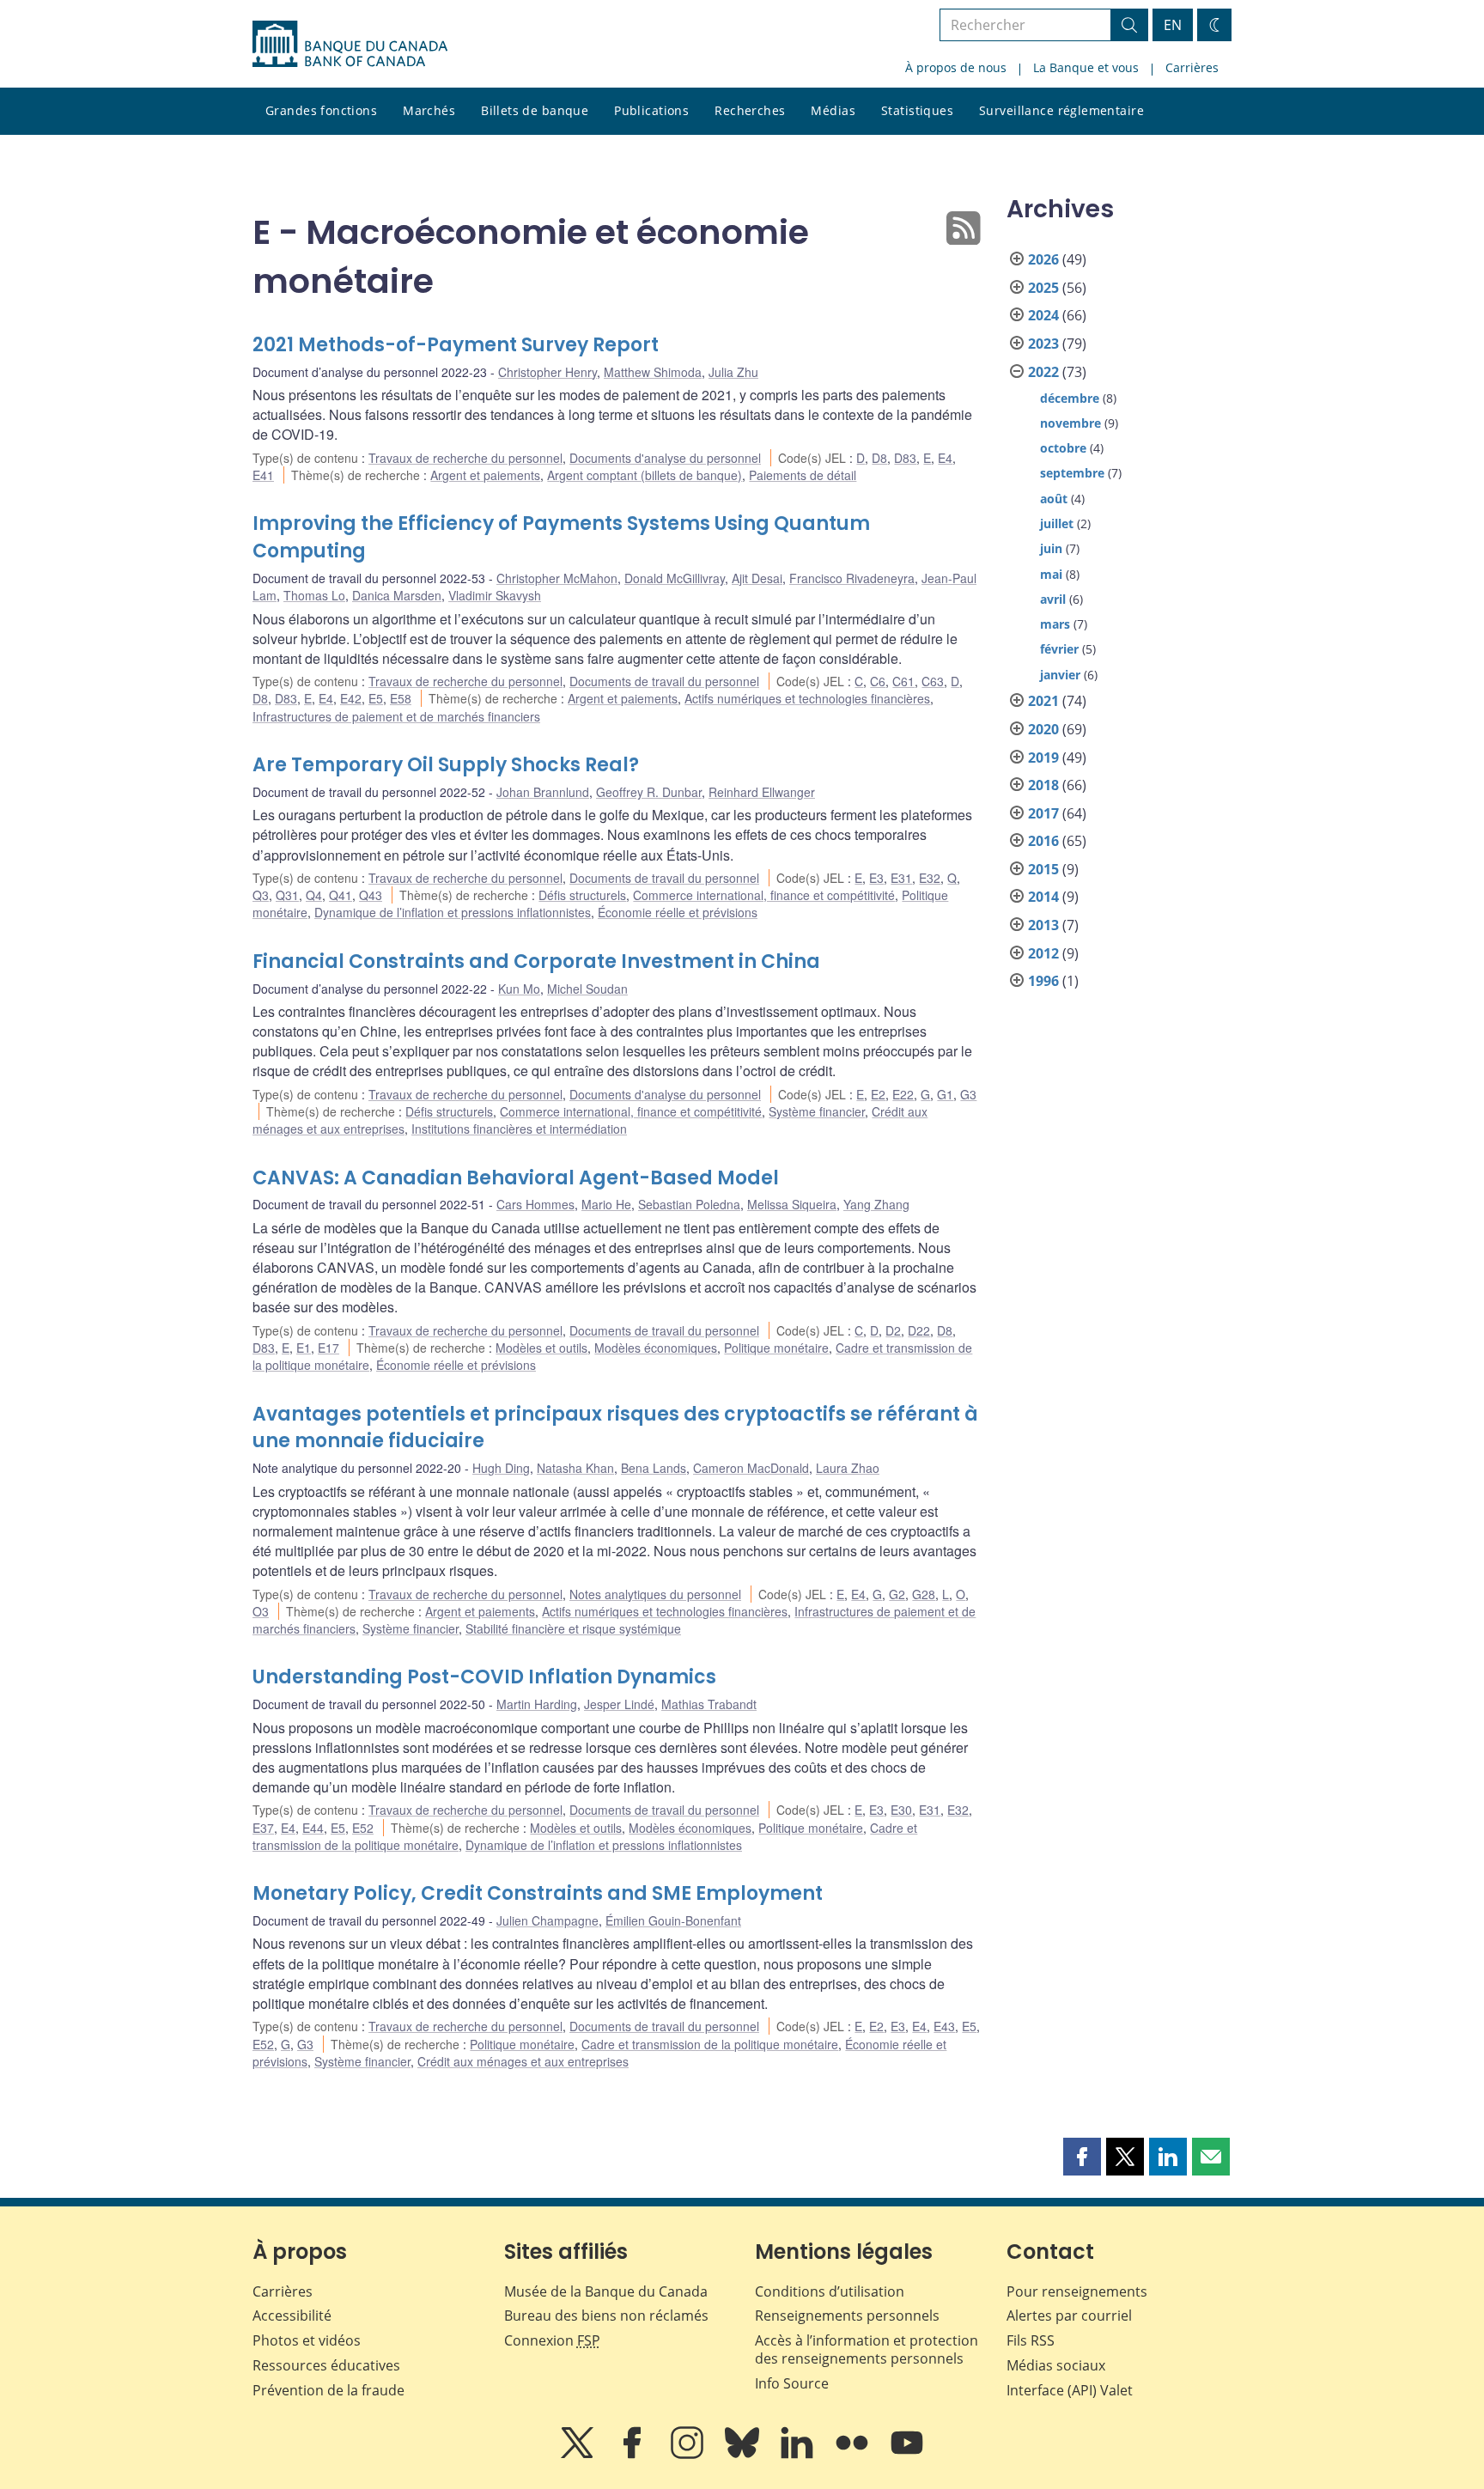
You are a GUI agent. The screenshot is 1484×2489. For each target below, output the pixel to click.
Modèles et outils (541, 1348)
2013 (1043, 925)
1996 (1043, 981)
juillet (1057, 523)
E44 (313, 1828)
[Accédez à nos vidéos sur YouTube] (907, 2455)
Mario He (606, 1204)
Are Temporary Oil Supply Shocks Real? (446, 765)
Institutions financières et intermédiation (519, 1129)
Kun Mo (519, 989)
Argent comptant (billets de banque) (645, 475)
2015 (1043, 869)
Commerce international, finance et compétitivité (764, 895)
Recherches (750, 110)
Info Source (792, 2383)
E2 (878, 1094)
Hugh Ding (501, 1468)
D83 (905, 458)
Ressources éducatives (326, 2365)
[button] (1082, 2157)
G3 (968, 1094)
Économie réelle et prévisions (678, 912)
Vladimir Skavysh (495, 595)
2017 (1043, 813)
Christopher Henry (547, 372)
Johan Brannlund (543, 792)
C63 (933, 681)
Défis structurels (582, 895)
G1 (945, 1094)
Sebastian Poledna (689, 1204)
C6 (878, 681)
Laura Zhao (848, 1468)
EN (1173, 25)
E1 (304, 1348)
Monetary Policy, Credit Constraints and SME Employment (538, 1893)
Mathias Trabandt (709, 1704)
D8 (879, 458)
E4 (945, 458)
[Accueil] (350, 44)
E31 (901, 878)
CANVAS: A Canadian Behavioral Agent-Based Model (516, 1178)
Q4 (314, 895)
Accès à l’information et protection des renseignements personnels (867, 2349)
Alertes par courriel (1069, 2316)
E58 (401, 698)
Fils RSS (1031, 2340)
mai (1051, 574)
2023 (1043, 344)
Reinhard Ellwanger (762, 792)
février (1059, 649)
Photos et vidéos (307, 2340)
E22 (903, 1094)
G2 (897, 1594)
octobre (1063, 448)
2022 (1043, 372)
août (1054, 499)
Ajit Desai (757, 578)
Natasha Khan (575, 1468)
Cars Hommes (535, 1204)
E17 (328, 1348)
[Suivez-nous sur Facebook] (634, 2455)
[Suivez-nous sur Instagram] (689, 2455)
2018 (1043, 785)
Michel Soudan (587, 989)
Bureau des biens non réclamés (606, 2316)
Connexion (552, 2340)
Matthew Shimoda (653, 372)
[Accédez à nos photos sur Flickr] (854, 2455)
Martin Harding (537, 1704)
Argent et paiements (485, 475)
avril (1053, 599)
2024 (1043, 315)
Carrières (1192, 67)
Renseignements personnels (847, 2316)
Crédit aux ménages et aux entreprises (523, 2061)
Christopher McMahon (557, 578)
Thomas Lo (314, 595)
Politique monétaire (776, 1348)
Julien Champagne (547, 1920)
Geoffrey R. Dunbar (649, 792)
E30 (901, 1810)
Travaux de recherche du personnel (465, 458)
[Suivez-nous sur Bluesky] (744, 2455)
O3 (261, 1611)
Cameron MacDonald (751, 1468)
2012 (1043, 953)
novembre (1070, 423)
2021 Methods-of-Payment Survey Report (456, 345)
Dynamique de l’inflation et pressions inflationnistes (453, 912)
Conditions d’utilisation (830, 2291)
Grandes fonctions (321, 110)
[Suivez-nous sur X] (579, 2455)
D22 (919, 1330)
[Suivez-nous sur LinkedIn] (799, 2455)
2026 (1043, 259)
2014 (1043, 897)
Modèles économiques (656, 1348)
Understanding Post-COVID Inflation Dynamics (484, 1677)
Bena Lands (654, 1468)
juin (1051, 548)
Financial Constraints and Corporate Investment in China (536, 962)
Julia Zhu (733, 372)
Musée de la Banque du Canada (606, 2291)
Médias (833, 110)
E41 (263, 475)
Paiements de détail (803, 475)
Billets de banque (535, 110)
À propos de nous (956, 67)
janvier (1060, 675)
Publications (651, 110)
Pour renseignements (1077, 2291)
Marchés (429, 110)
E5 (376, 698)
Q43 (371, 895)
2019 (1043, 758)
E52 (363, 1828)
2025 (1043, 288)
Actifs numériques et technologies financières (807, 698)
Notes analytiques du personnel (655, 1594)
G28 (924, 1594)
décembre (1070, 398)
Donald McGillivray (675, 578)
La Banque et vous (1086, 67)
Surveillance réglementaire (1061, 110)
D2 (893, 1330)
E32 (930, 878)
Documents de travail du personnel (664, 681)
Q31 (287, 895)
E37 (263, 1828)
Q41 (341, 895)
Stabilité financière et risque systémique (573, 1628)
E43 (944, 2026)
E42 (351, 698)
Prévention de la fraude (328, 2390)
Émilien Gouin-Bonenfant (673, 1920)
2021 (1043, 701)
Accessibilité (292, 2316)
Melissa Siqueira (792, 1204)
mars (1055, 624)
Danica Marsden (397, 595)
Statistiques (917, 110)
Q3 (261, 895)
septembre (1072, 473)
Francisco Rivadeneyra (852, 578)
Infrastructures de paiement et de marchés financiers (396, 716)
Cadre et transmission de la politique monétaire (710, 2044)
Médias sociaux (1056, 2365)
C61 (903, 681)
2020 (1043, 729)
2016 (1043, 841)
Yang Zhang (876, 1204)
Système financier (817, 1111)
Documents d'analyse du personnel (665, 458)
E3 (876, 878)
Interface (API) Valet (1070, 2390)
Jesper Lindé (619, 1704)
